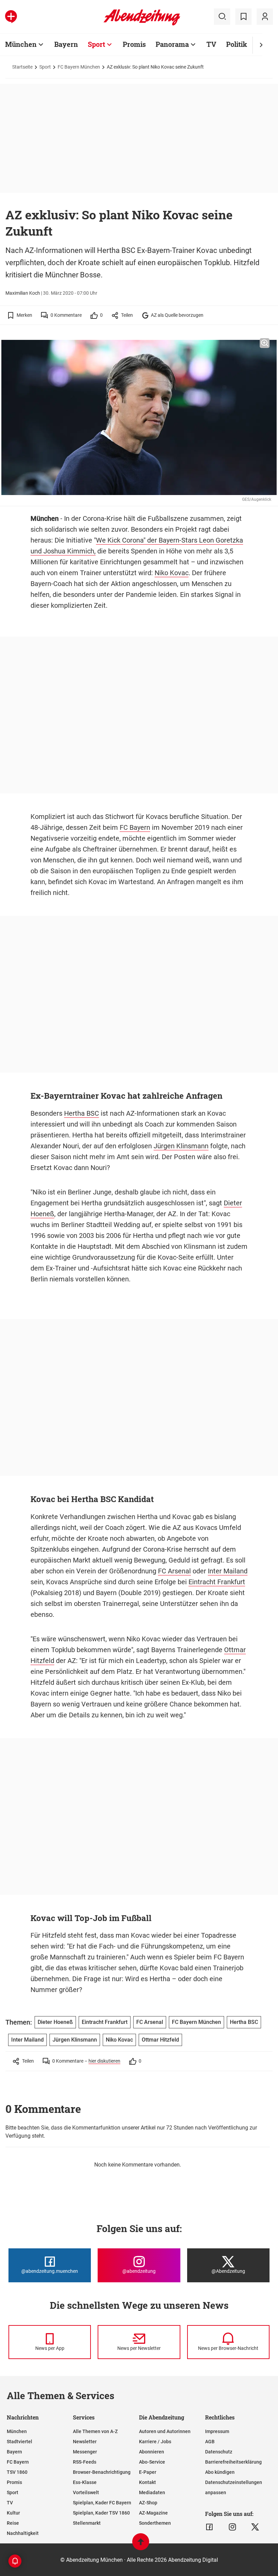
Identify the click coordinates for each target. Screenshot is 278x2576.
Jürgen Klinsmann (181, 1146)
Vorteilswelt (86, 2492)
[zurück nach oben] (141, 2545)
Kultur (13, 2513)
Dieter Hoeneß (55, 2022)
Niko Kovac (172, 573)
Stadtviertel (19, 2442)
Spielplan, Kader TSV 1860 (101, 2513)
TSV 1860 (17, 2472)
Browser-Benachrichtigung (102, 2472)
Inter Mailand (228, 1571)
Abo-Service (152, 2462)
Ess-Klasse (85, 2482)
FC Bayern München (79, 67)
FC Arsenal (174, 1571)
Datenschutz (219, 2452)
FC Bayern (135, 827)
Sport (96, 44)
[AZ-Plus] (11, 17)
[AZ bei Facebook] (209, 2527)
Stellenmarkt (87, 2523)
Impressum (217, 2431)
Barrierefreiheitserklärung (233, 2462)
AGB (210, 2442)
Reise (13, 2523)
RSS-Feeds (85, 2462)
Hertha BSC (82, 1113)
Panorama (172, 44)
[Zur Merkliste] (243, 17)
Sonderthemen (155, 2523)
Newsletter (85, 2442)
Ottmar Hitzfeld (160, 2040)
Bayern (66, 44)
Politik (237, 44)
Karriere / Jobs (155, 2442)
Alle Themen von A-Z (95, 2431)
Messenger (85, 2452)
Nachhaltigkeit (23, 2533)
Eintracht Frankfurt (217, 1582)
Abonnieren (152, 2452)
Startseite (22, 67)
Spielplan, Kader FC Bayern (102, 2503)
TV (211, 44)
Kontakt (147, 2482)
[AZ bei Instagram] (232, 2527)
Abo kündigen (220, 2472)
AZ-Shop (148, 2503)
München (21, 44)
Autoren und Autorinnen (165, 2431)
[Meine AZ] (265, 17)
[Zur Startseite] (142, 24)
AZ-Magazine (153, 2513)
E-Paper (148, 2472)
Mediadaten (152, 2492)
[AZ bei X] (255, 2527)
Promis (134, 44)
